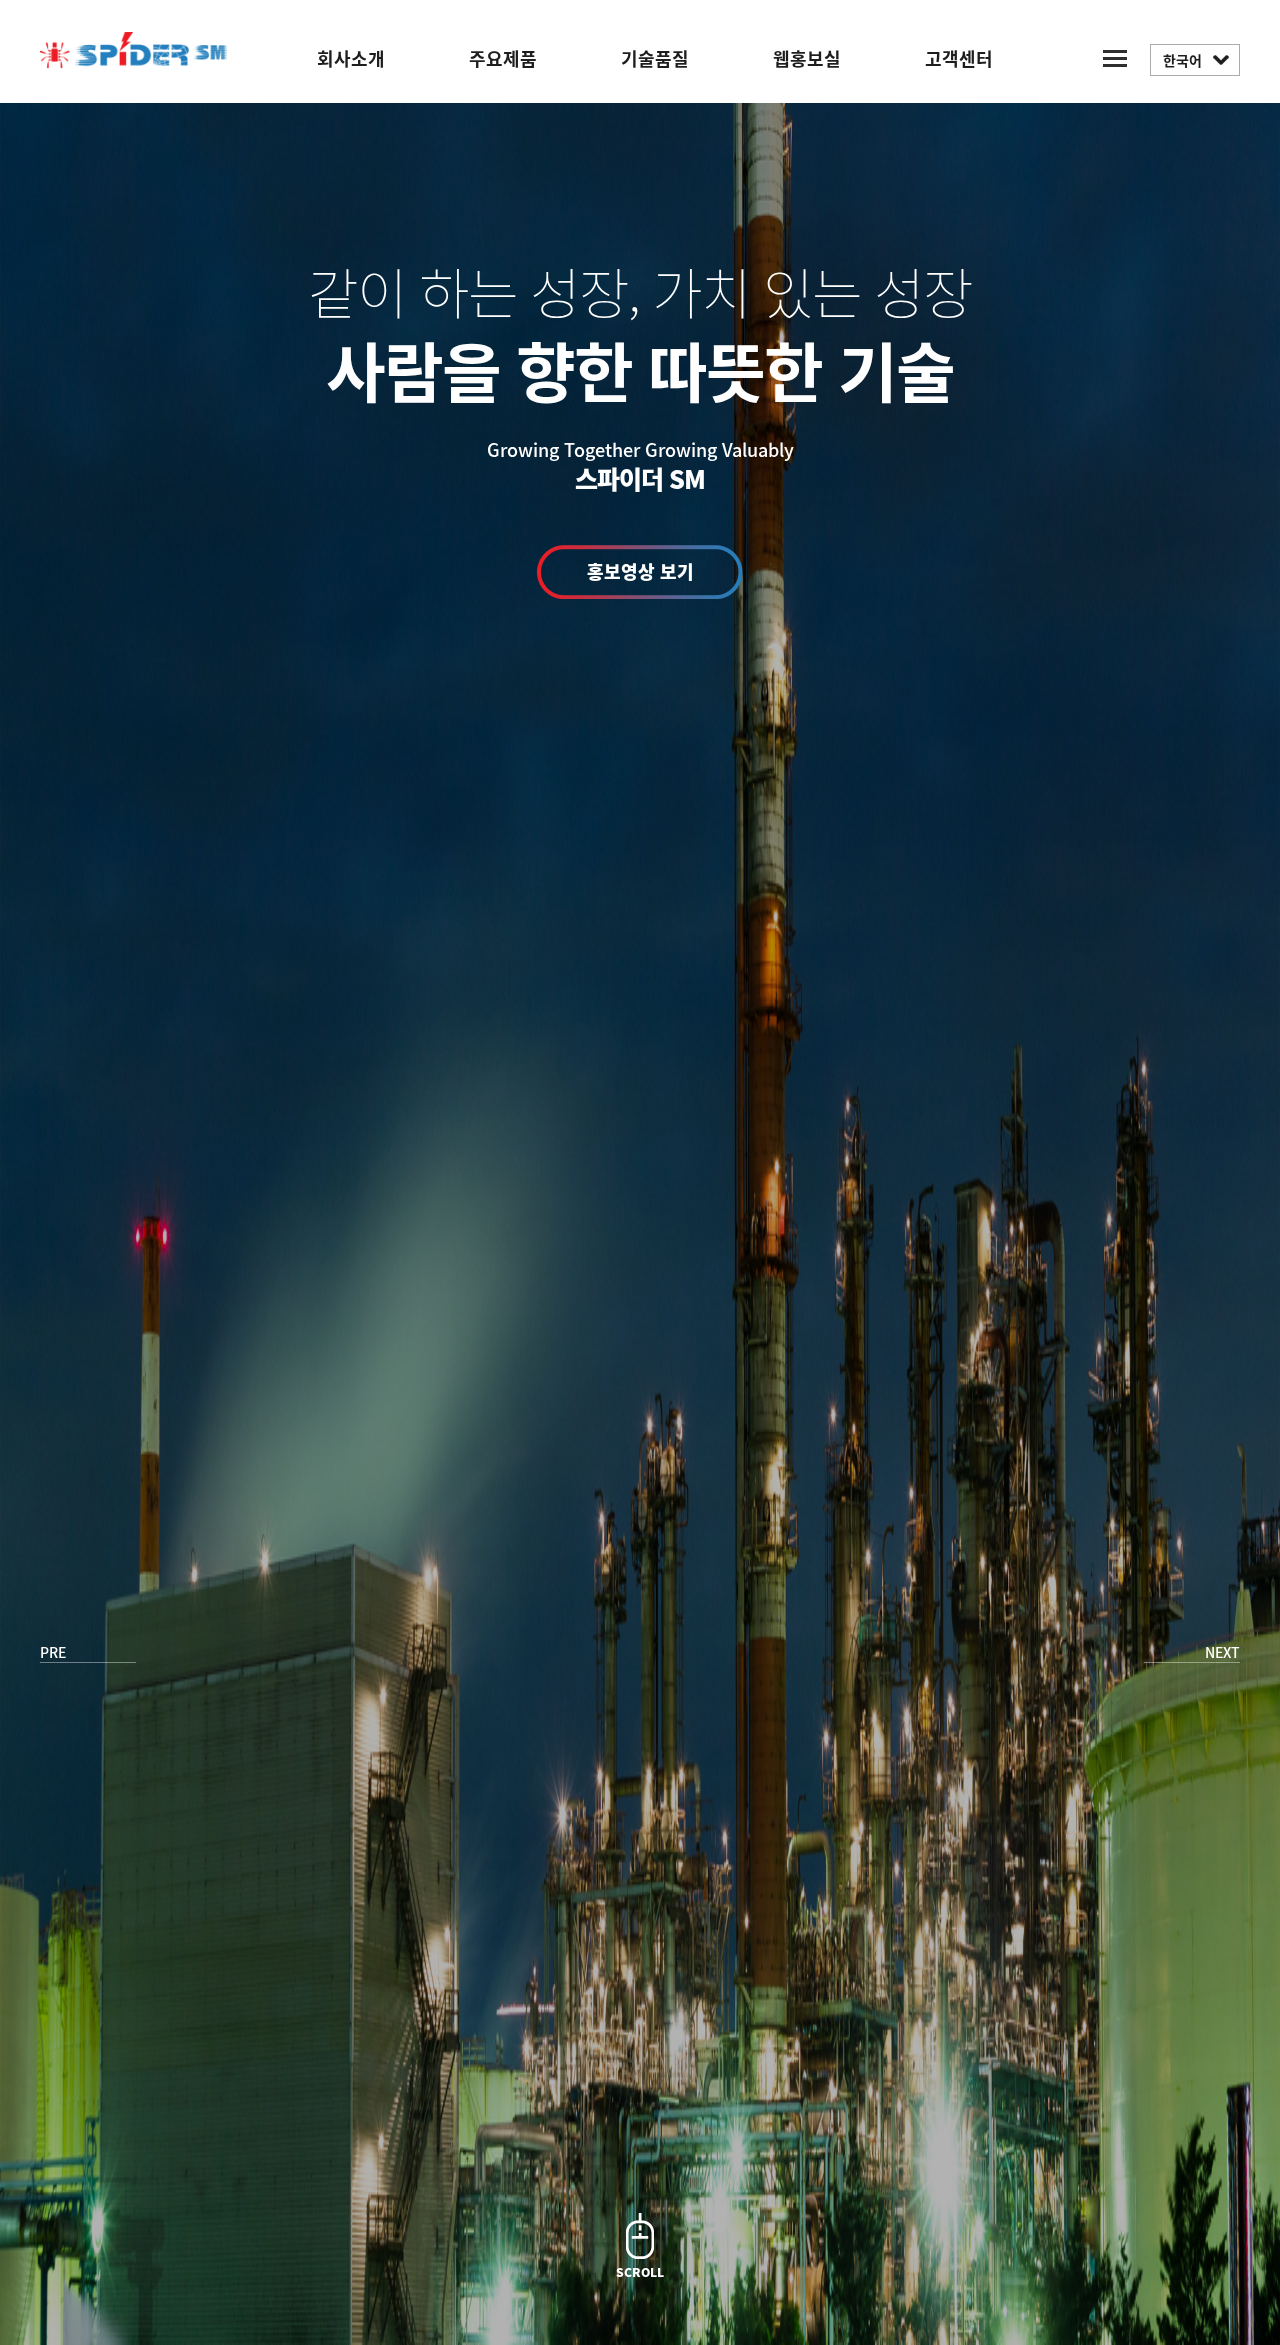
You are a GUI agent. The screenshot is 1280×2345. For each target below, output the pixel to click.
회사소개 (351, 58)
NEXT (1222, 1652)
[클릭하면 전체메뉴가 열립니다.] (1115, 56)
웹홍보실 (807, 58)
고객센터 (959, 58)
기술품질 (655, 58)
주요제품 (503, 58)
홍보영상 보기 (640, 571)
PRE (53, 1652)
